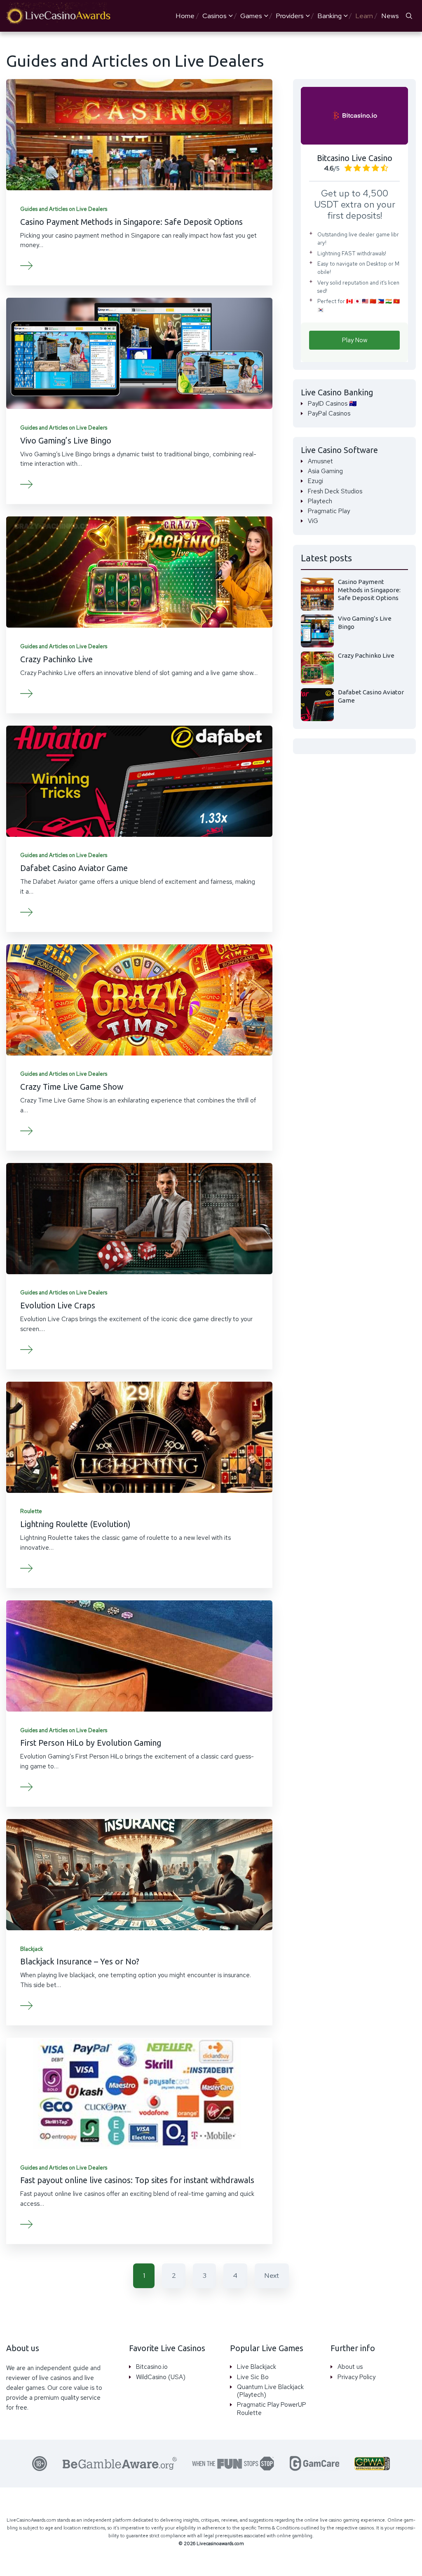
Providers (290, 16)
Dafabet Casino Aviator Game (74, 868)
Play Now (355, 340)
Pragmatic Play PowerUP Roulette (272, 2409)
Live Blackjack (257, 2367)
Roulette (31, 1511)
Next (272, 2275)
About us (350, 2367)
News (390, 16)
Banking (329, 16)
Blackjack (32, 1949)
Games (251, 16)
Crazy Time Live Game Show (72, 1087)
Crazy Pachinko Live (56, 659)
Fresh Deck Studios (335, 492)
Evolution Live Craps (58, 1306)
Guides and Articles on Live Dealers (64, 209)
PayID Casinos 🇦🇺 (332, 404)
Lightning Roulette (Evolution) (75, 1524)
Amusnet (320, 461)
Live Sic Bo (253, 2377)
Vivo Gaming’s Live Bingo (66, 441)
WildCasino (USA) (161, 2377)
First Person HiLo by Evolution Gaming (91, 1743)
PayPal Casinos (329, 414)
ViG (313, 521)
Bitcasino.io (152, 2367)
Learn (364, 16)
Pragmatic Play (329, 511)
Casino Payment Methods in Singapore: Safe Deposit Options (131, 222)
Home (185, 16)
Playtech (320, 501)
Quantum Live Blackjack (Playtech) (270, 2391)
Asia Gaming (325, 471)
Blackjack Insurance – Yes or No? (80, 1962)
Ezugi (315, 481)
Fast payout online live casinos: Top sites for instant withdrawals (137, 2180)
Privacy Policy (356, 2377)
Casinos (215, 16)
